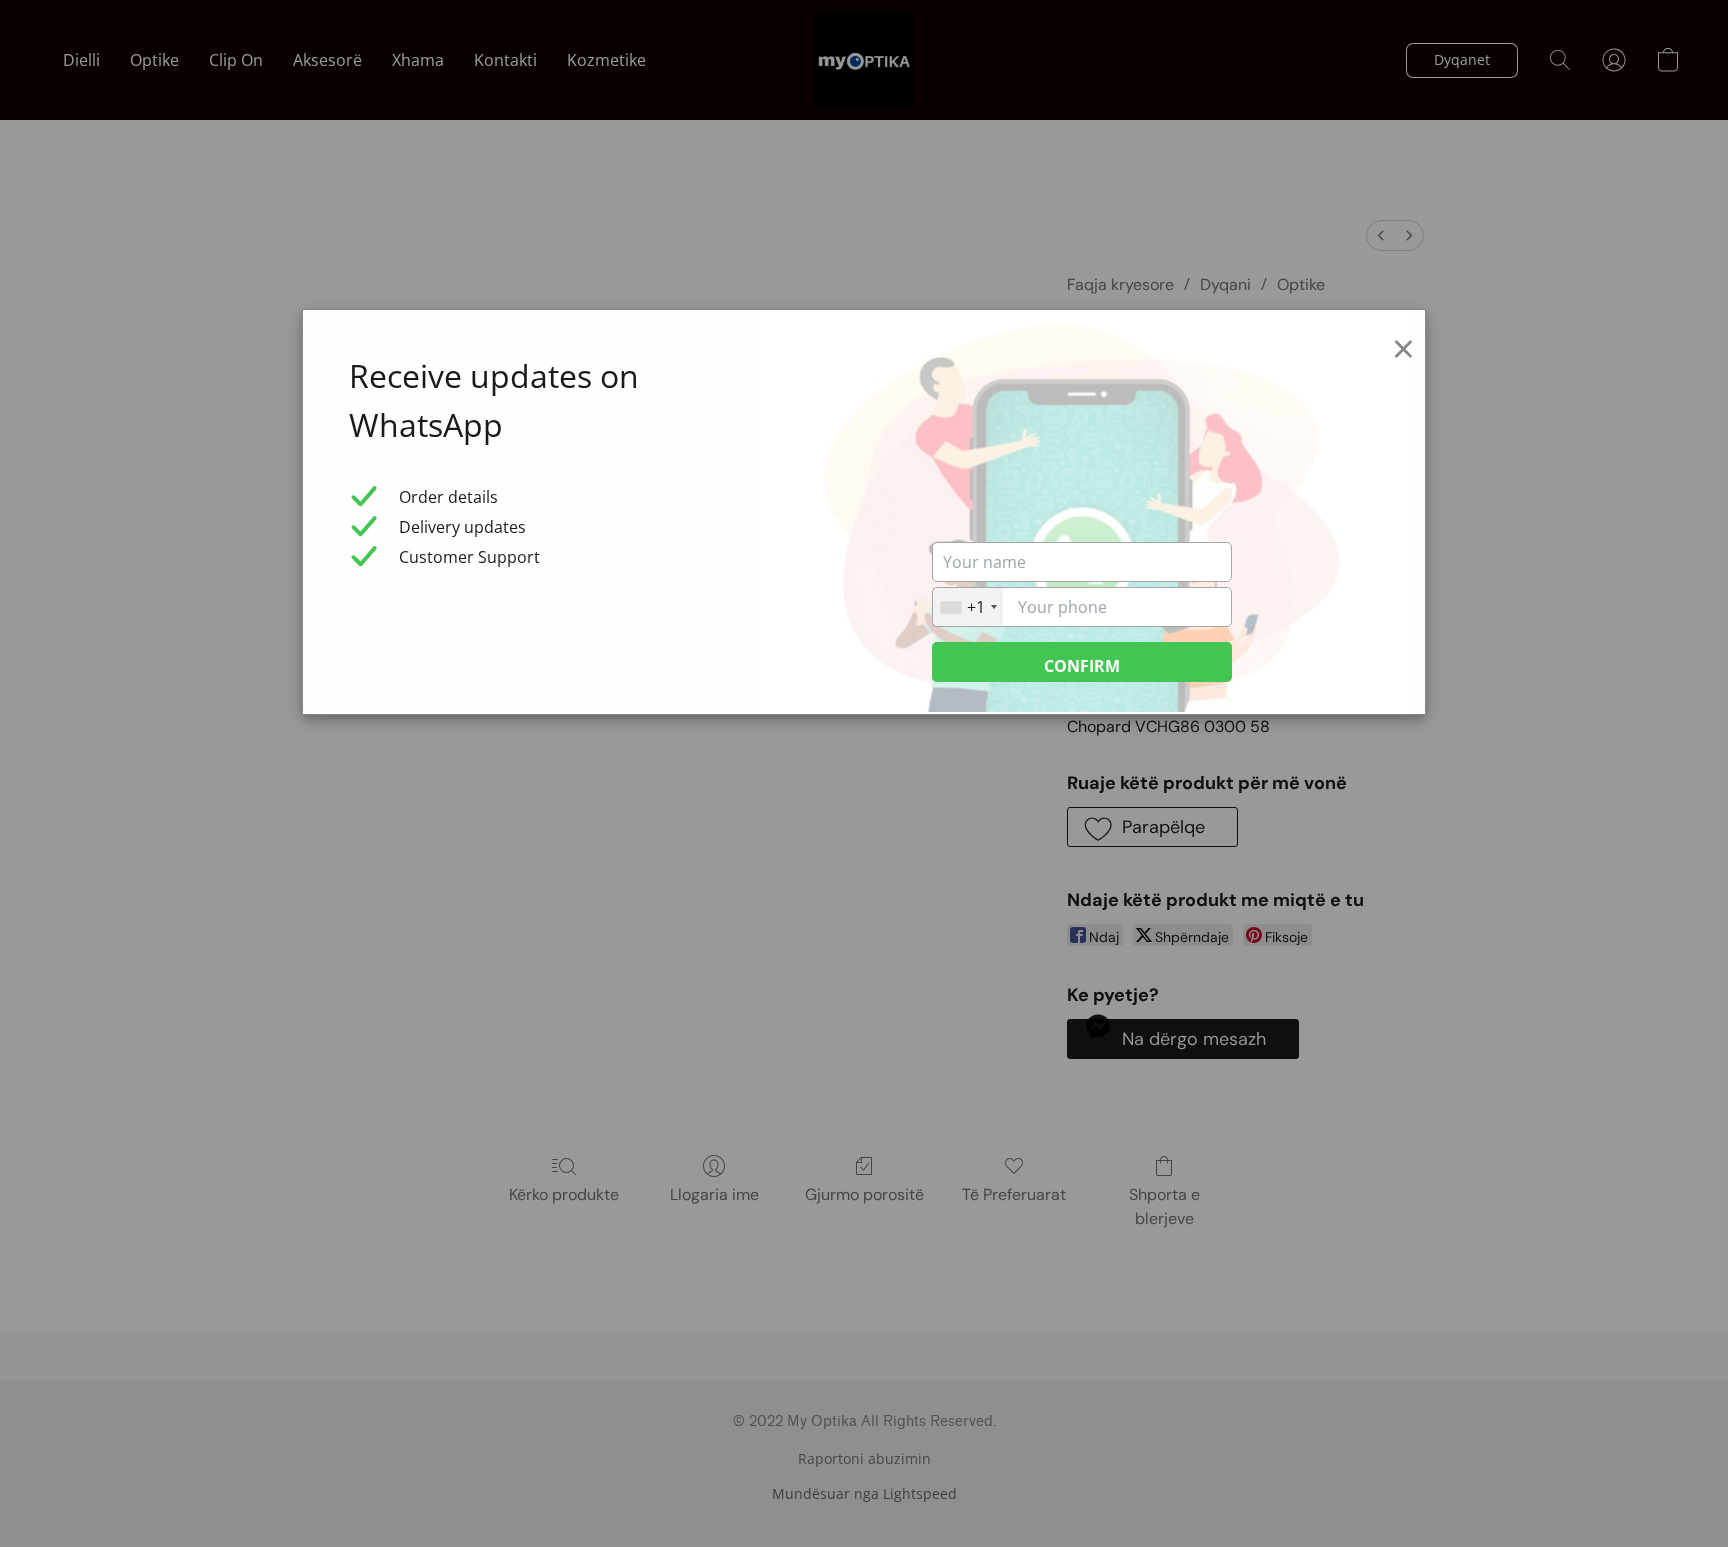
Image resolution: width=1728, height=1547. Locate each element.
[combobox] (968, 607)
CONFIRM (1082, 666)
